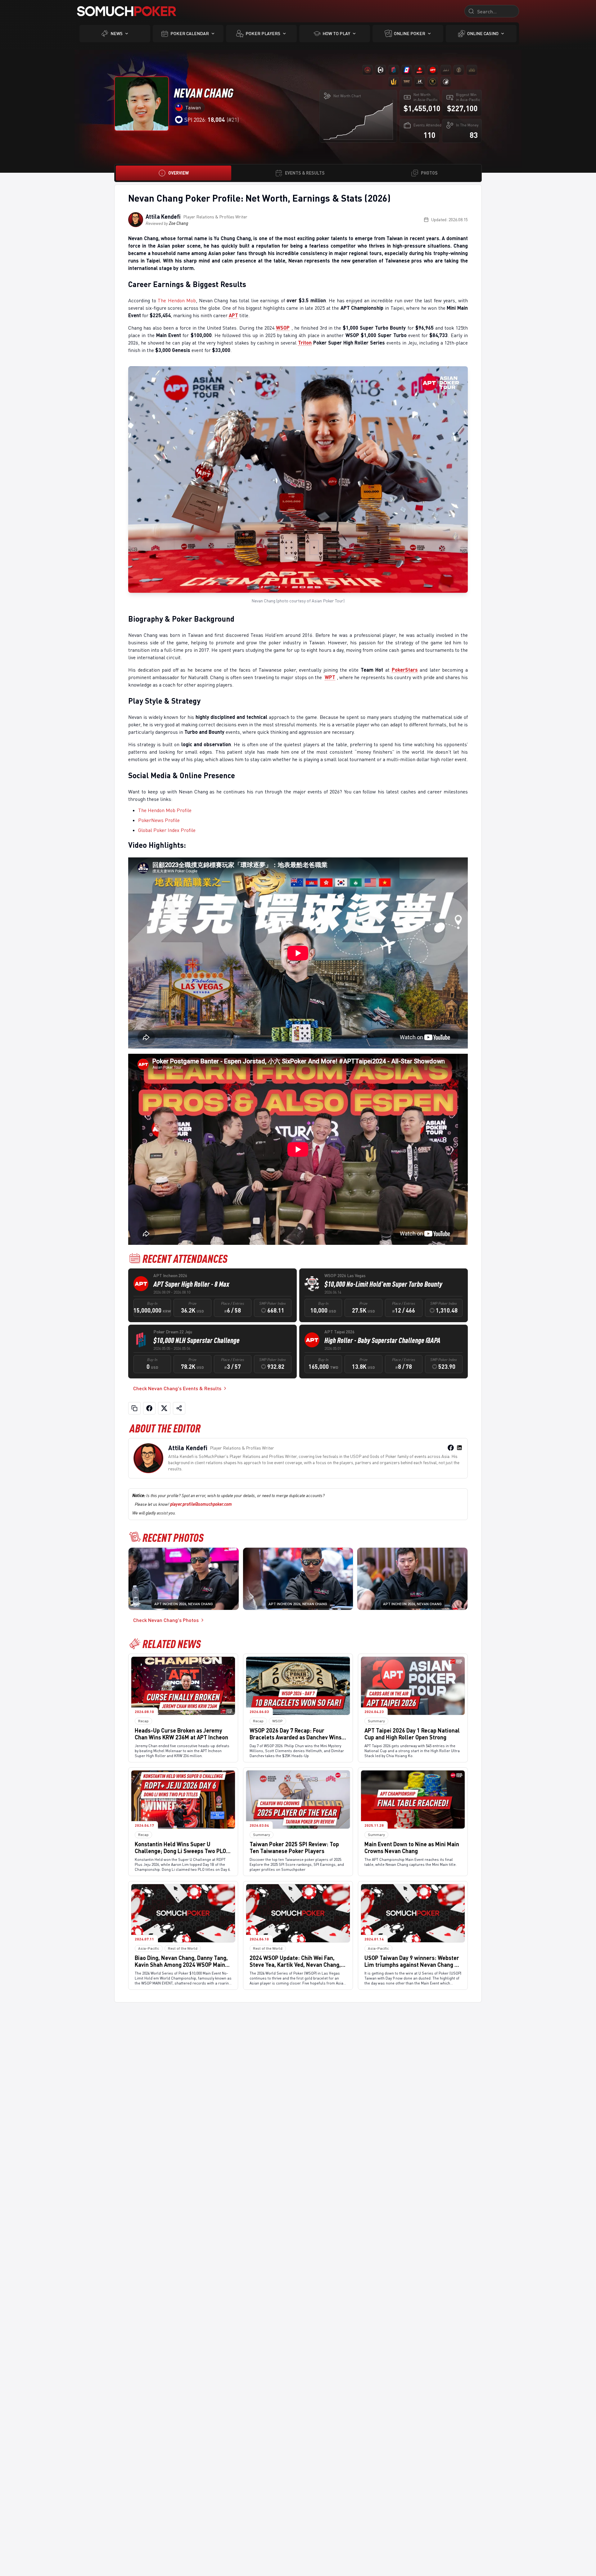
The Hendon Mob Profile (165, 810)
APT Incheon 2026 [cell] (170, 1275)
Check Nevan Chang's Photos (166, 1620)
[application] (358, 120)
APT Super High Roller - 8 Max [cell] (191, 1284)
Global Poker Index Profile (167, 830)
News (117, 33)
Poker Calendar (190, 33)
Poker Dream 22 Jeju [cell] (173, 1332)
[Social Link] (451, 1448)
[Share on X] (164, 1408)
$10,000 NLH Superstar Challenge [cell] (196, 1340)
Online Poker (410, 33)
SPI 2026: (205, 120)
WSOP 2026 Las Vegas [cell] (345, 1275)
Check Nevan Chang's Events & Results (177, 1388)
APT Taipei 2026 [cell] (339, 1332)
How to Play (336, 33)
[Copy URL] (134, 1408)
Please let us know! (183, 1504)
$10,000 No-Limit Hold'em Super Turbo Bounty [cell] (383, 1284)
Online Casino (483, 33)
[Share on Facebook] (149, 1408)
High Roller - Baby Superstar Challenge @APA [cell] (382, 1340)
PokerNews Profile (159, 820)
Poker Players (263, 33)
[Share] (179, 1408)
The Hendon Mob (177, 300)
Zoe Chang (178, 223)
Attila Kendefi (163, 217)
